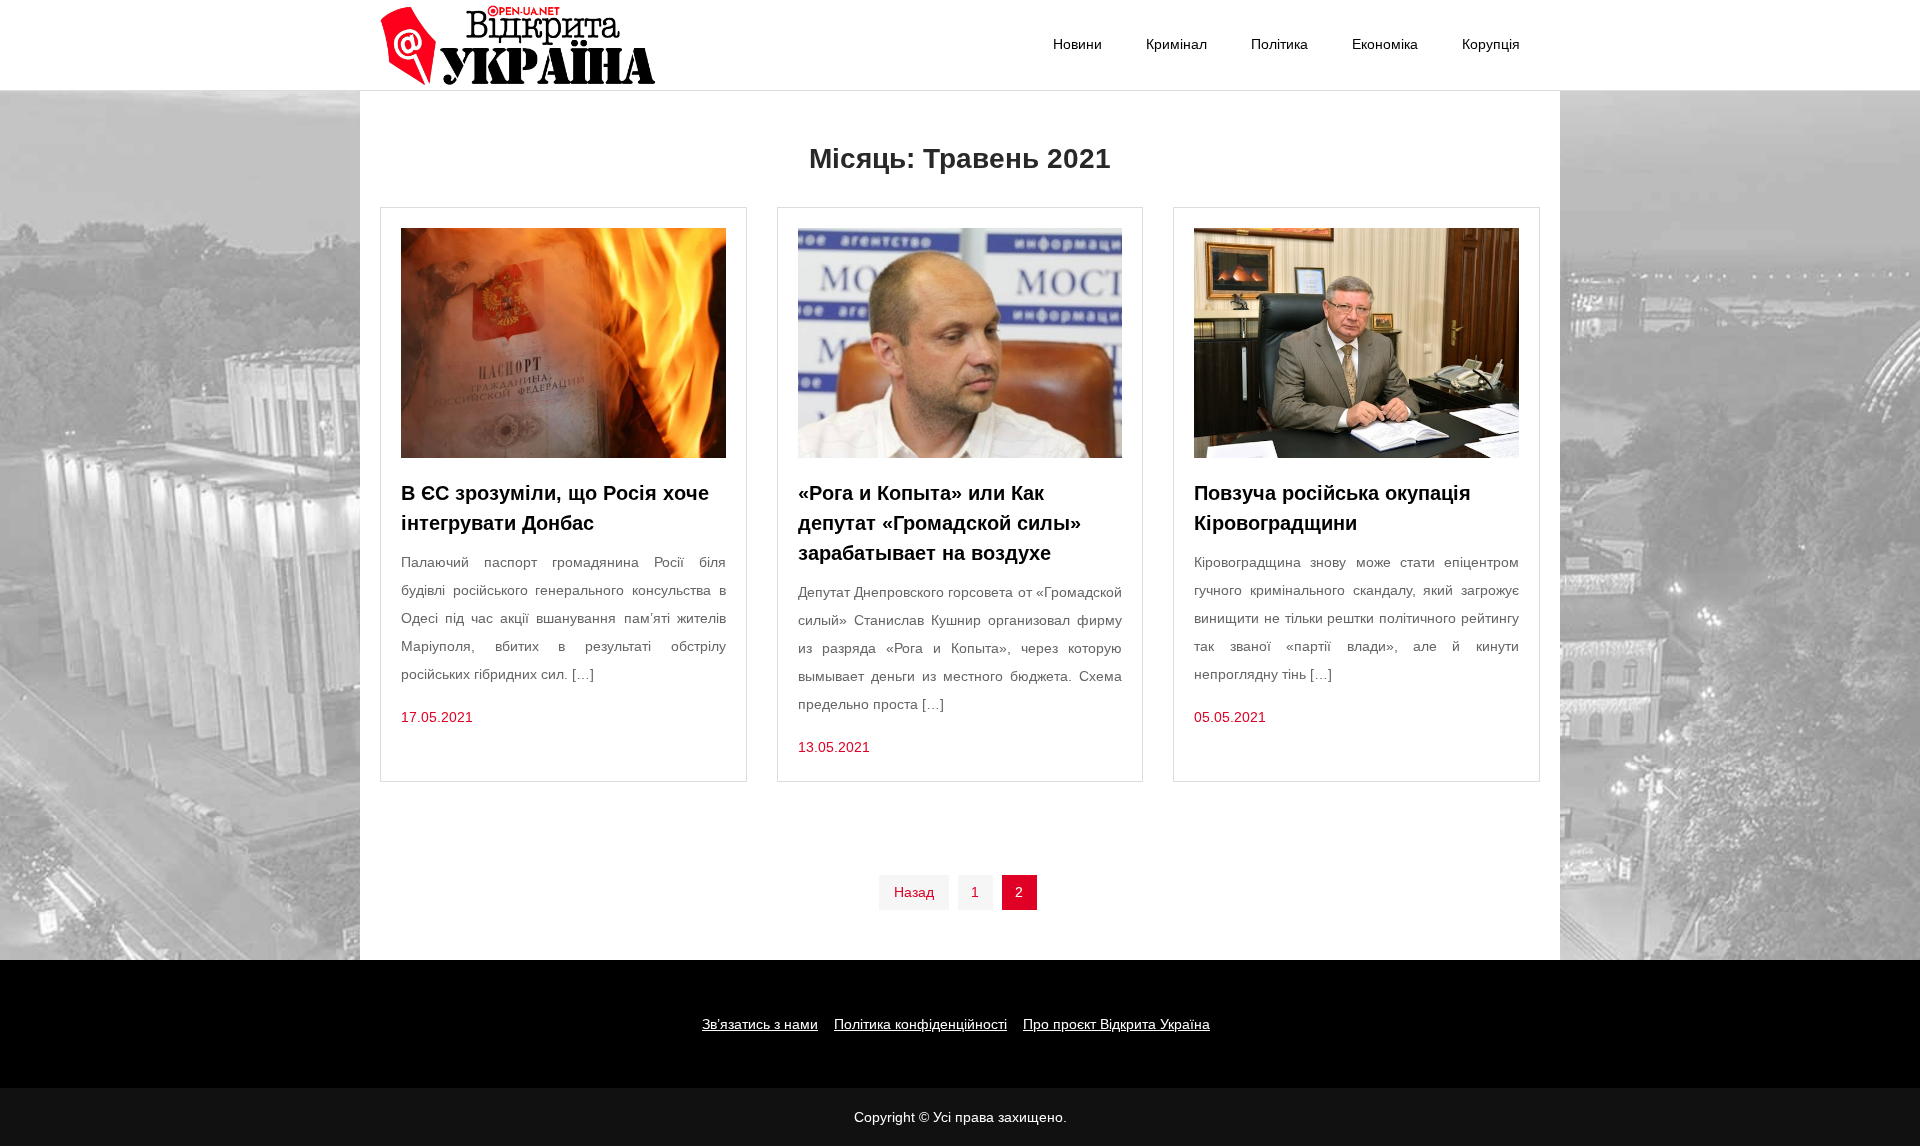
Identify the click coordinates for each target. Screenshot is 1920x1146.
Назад (914, 892)
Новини (1077, 44)
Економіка (1385, 44)
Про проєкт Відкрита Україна (1116, 1024)
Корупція (1491, 44)
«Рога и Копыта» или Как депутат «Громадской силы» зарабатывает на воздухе (939, 523)
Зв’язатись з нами (760, 1024)
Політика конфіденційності (920, 1024)
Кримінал (1176, 44)
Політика (1279, 44)
